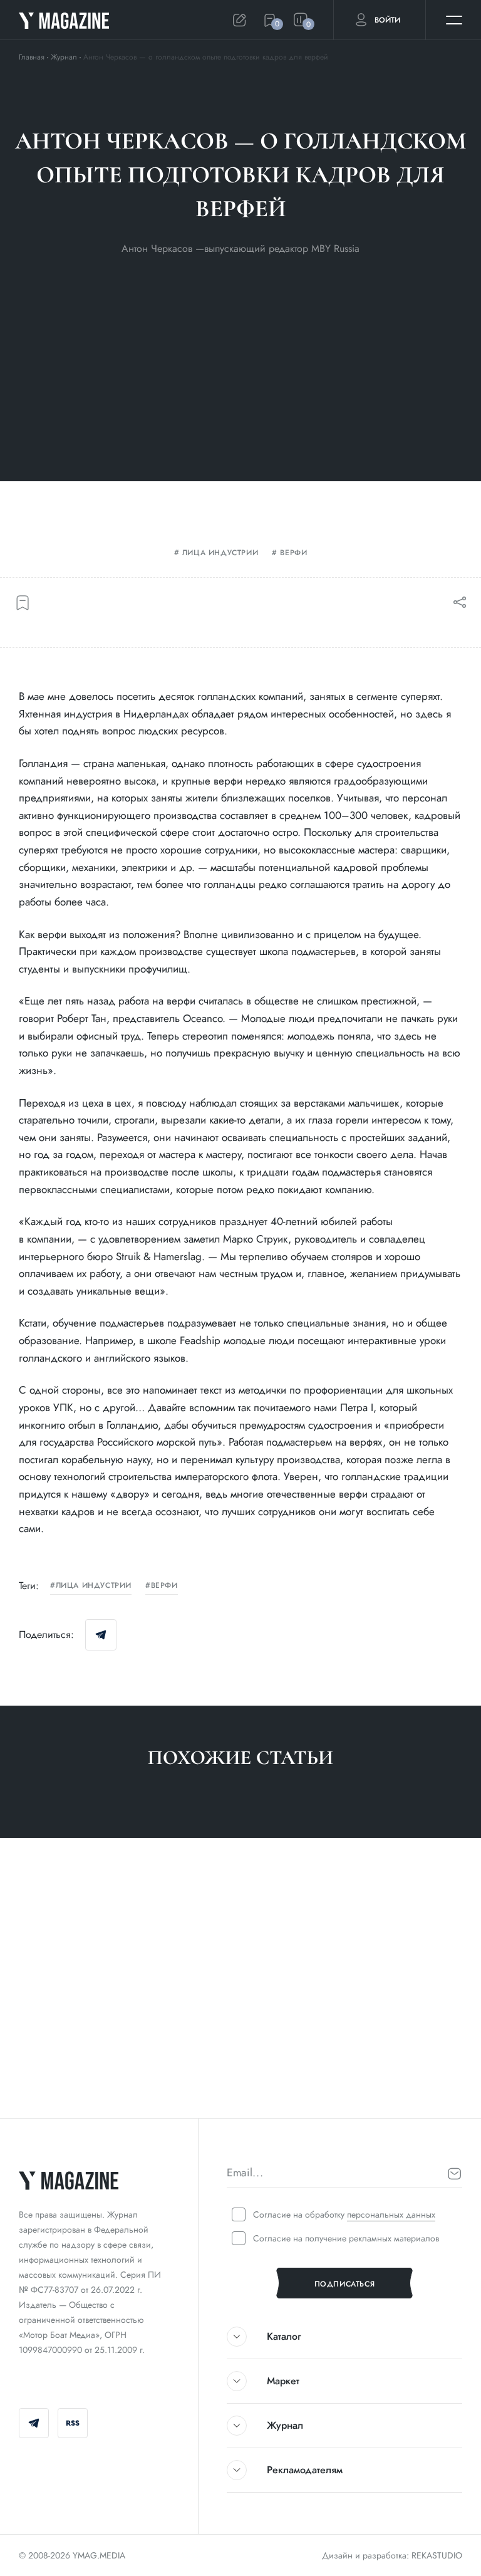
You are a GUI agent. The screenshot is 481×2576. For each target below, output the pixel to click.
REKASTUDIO (437, 2555)
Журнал (64, 57)
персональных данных (391, 2214)
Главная (32, 57)
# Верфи (128, 2079)
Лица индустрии (220, 553)
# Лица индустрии (61, 2079)
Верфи (293, 553)
